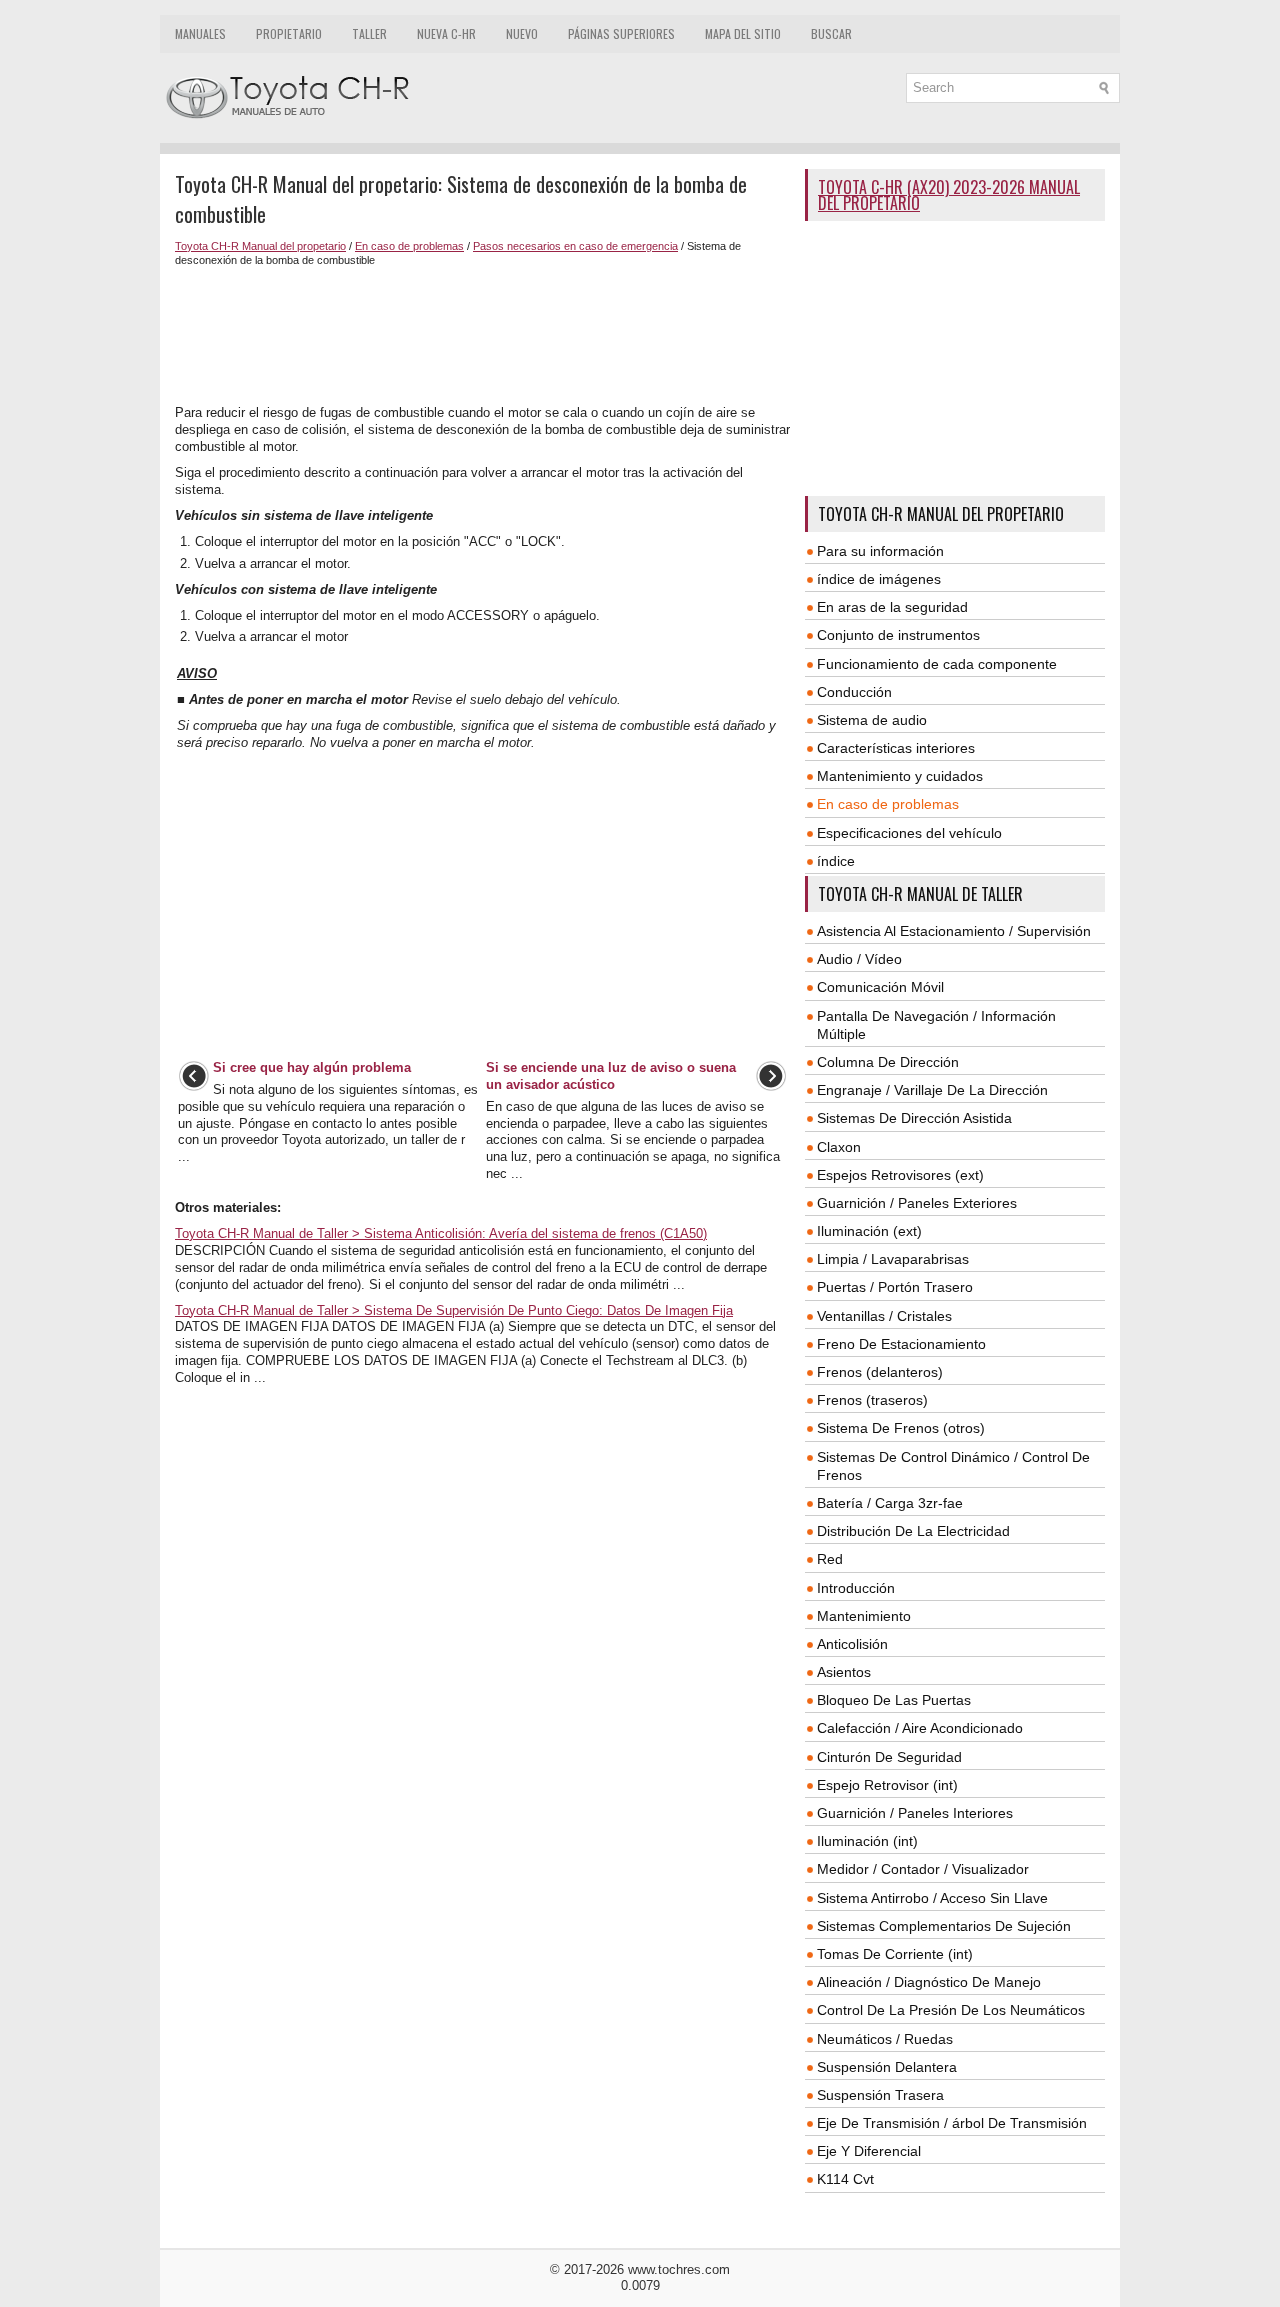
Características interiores (896, 748)
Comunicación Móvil (880, 987)
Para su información (880, 551)
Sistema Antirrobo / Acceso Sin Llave (932, 1898)
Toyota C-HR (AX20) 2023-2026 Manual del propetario (949, 195)
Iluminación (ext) (869, 1231)
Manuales (200, 33)
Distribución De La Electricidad (913, 1531)
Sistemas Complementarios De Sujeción (944, 1926)
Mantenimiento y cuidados (900, 776)
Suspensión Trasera (880, 2095)
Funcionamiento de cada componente (937, 664)
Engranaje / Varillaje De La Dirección (932, 1090)
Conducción (854, 692)
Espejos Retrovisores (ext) (900, 1175)
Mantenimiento (864, 1616)
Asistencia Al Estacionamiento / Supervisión (954, 931)
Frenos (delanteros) (880, 1372)
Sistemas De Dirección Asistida (914, 1118)
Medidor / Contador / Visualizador (923, 1869)
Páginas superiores (621, 33)
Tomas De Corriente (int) (895, 1954)
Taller (369, 33)
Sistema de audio (872, 720)
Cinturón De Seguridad (889, 1757)
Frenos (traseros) (872, 1400)
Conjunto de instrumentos (898, 635)
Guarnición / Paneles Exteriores (917, 1203)
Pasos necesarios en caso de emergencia (575, 246)
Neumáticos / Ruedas (885, 2039)
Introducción (856, 1588)
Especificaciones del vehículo (909, 833)
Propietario (289, 33)
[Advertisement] (482, 336)
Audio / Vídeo (859, 959)
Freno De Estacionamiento (901, 1344)
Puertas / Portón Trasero (895, 1287)
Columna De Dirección (888, 1062)
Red (830, 1559)
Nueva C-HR (446, 33)
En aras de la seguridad (892, 607)
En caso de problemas (409, 246)
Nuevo (522, 33)
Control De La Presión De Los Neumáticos (951, 2010)
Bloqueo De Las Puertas (894, 1700)
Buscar (831, 33)
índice (836, 861)
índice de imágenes (879, 579)
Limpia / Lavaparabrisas (893, 1259)
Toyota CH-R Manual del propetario (260, 246)
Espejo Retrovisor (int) (887, 1785)
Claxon (839, 1147)
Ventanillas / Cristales (884, 1316)
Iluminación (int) (867, 1841)
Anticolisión (852, 1644)
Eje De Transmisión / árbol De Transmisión (952, 2123)
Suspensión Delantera (887, 2067)
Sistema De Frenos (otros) (901, 1428)
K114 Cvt (845, 2179)
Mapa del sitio (743, 33)
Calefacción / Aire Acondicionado (920, 1728)
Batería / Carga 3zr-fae (890, 1503)
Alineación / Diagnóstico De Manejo (929, 1982)
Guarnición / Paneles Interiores (915, 1813)
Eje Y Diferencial (869, 2151)
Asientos (844, 1672)
